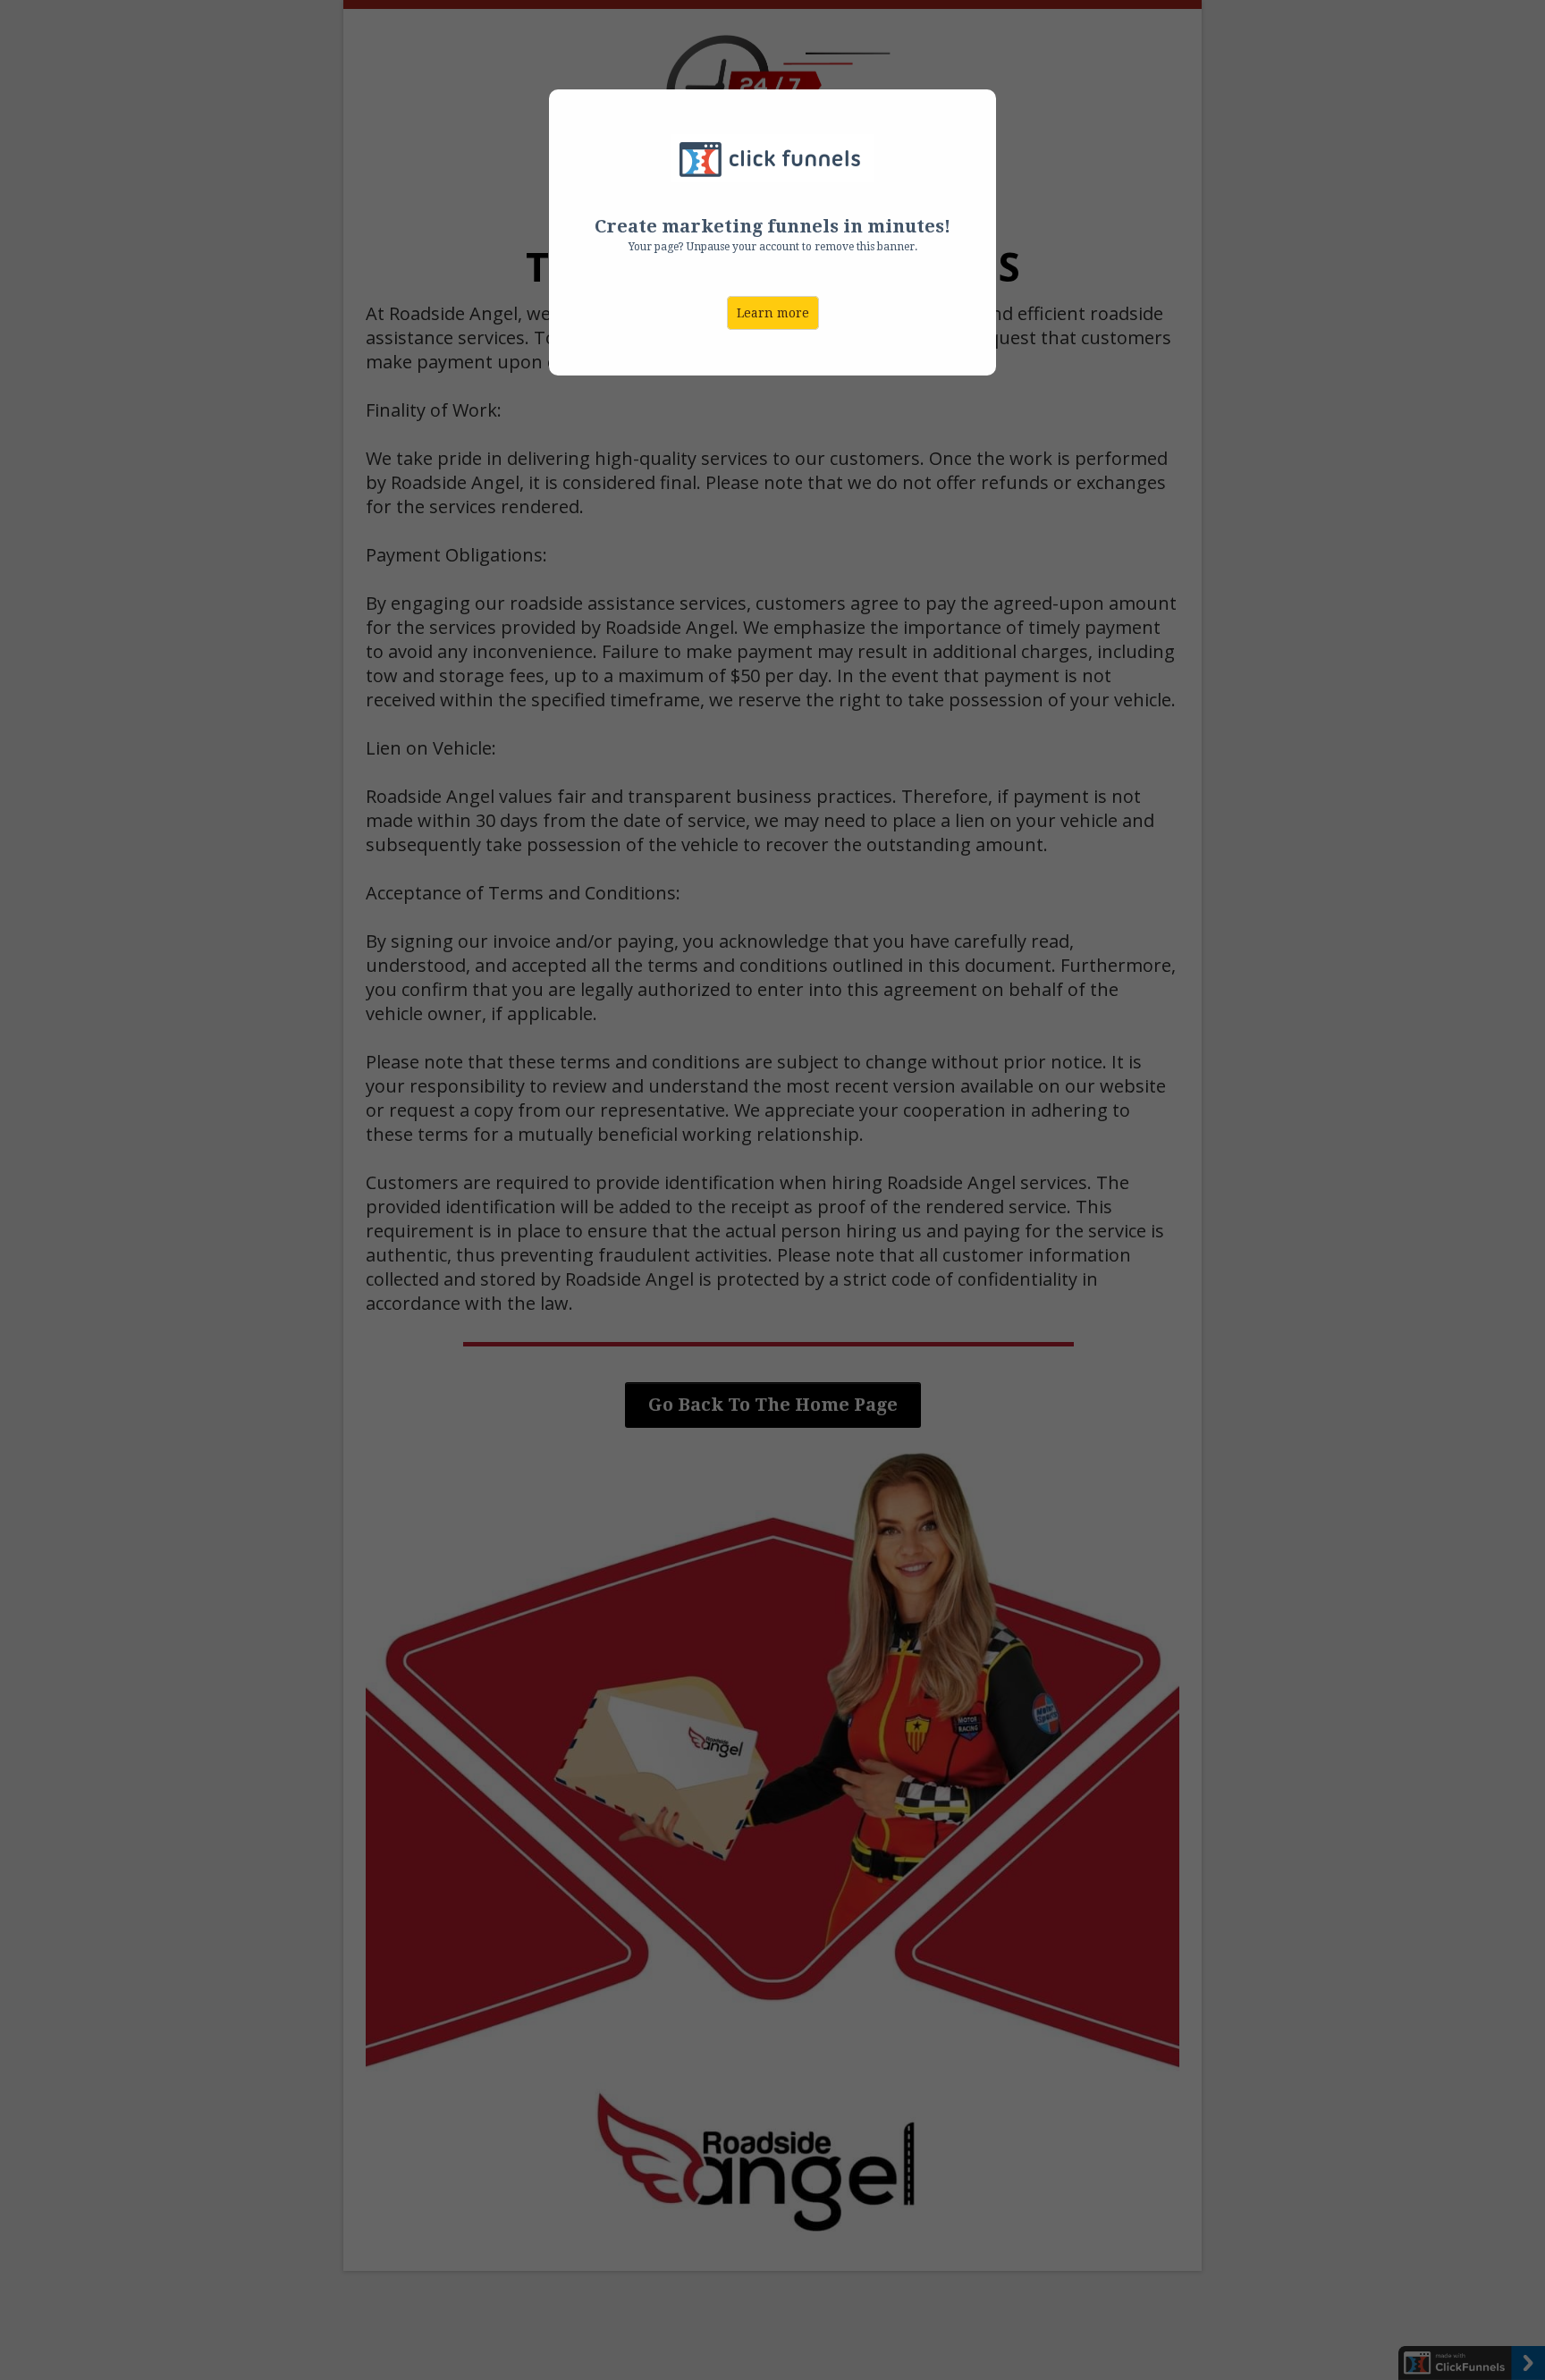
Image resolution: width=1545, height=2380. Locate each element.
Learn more (773, 313)
